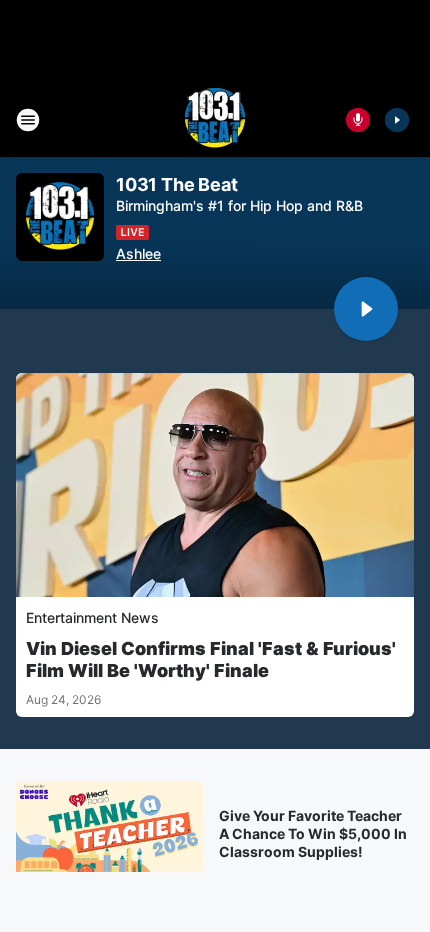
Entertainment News (92, 617)
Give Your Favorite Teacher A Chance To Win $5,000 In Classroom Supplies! (313, 833)
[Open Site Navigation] (28, 120)
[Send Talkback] (358, 120)
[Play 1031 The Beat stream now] (60, 217)
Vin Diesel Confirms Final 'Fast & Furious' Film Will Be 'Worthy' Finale (211, 659)
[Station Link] (215, 120)
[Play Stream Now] (397, 120)
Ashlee (138, 253)
